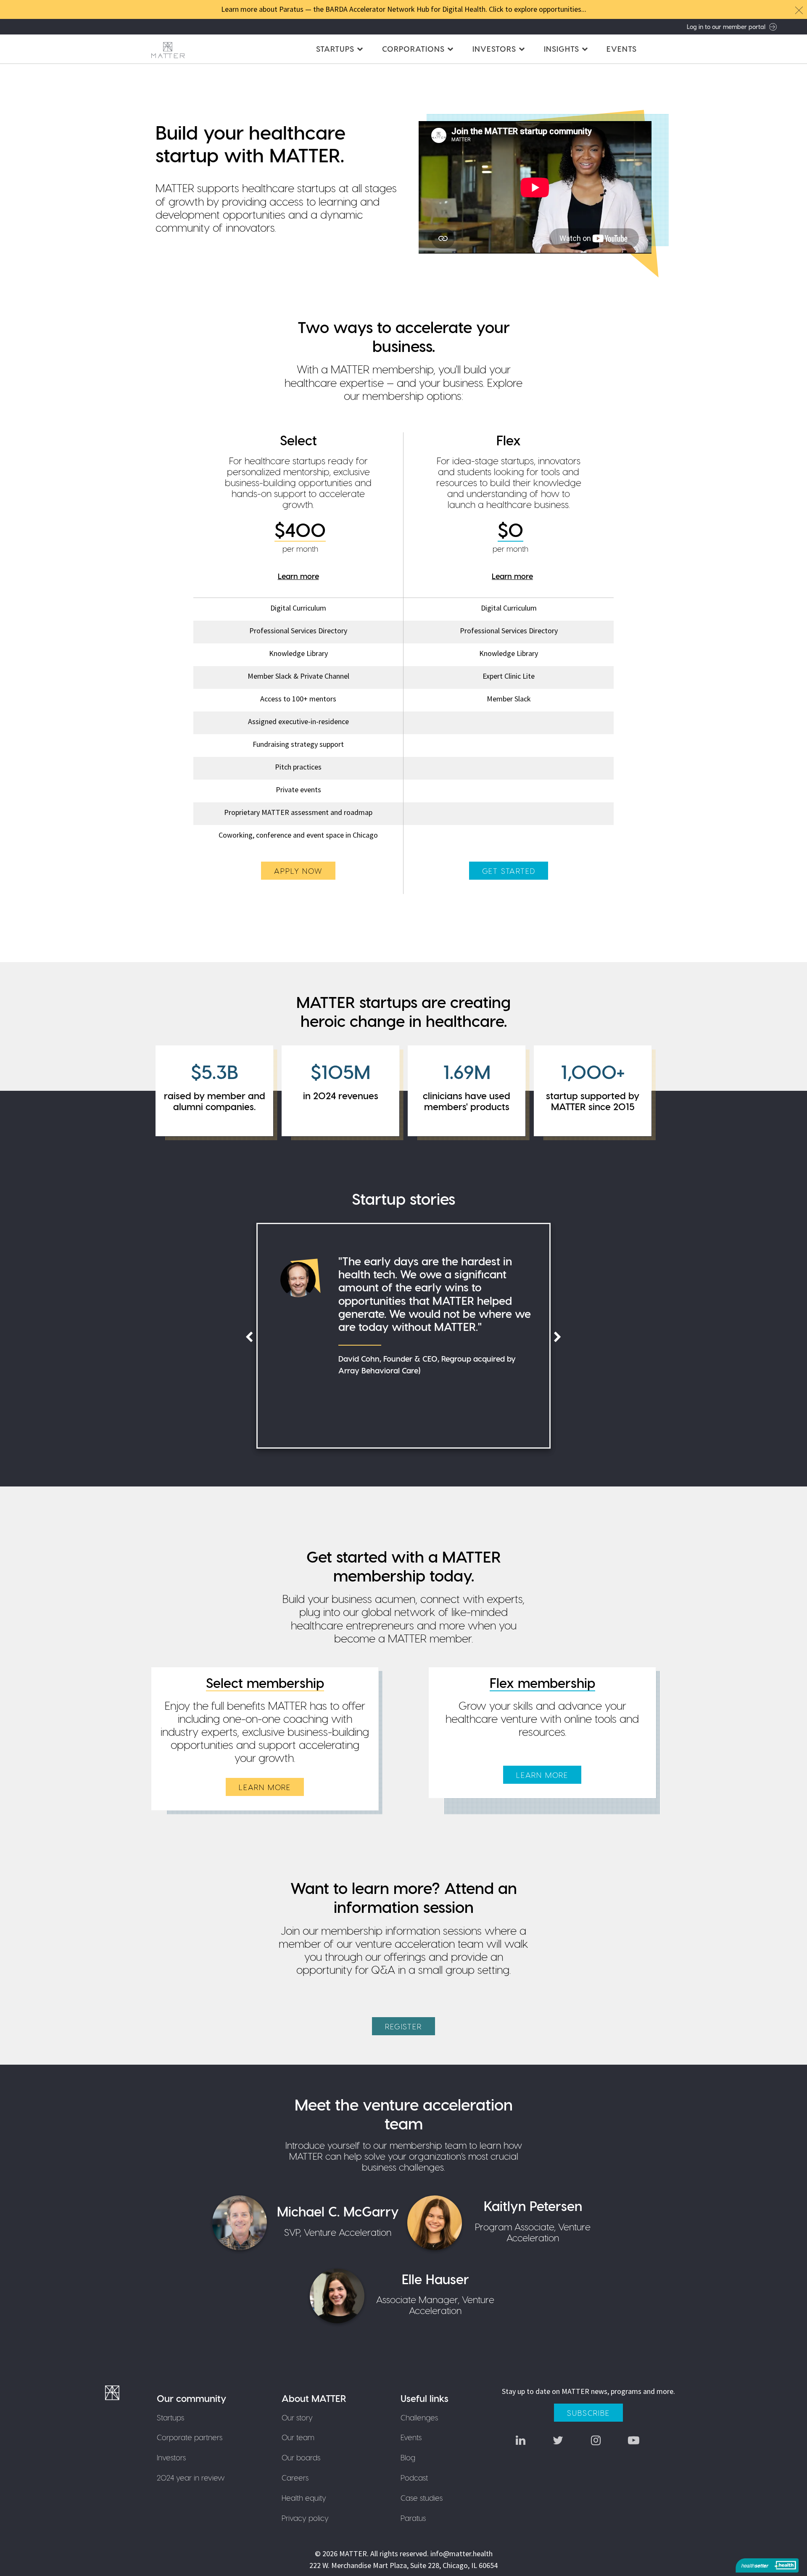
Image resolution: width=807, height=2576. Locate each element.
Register (403, 2026)
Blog (408, 2457)
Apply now (298, 871)
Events (622, 49)
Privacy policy (305, 2518)
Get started (509, 871)
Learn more (298, 576)
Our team (298, 2437)
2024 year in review (191, 2477)
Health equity (304, 2498)
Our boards (301, 2457)
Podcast (414, 2477)
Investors (171, 2457)
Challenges (419, 2417)
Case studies (422, 2498)
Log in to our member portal (726, 26)
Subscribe (588, 2413)
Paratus (413, 2518)
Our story (297, 2417)
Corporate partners (190, 2437)
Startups (170, 2417)
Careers (295, 2477)
